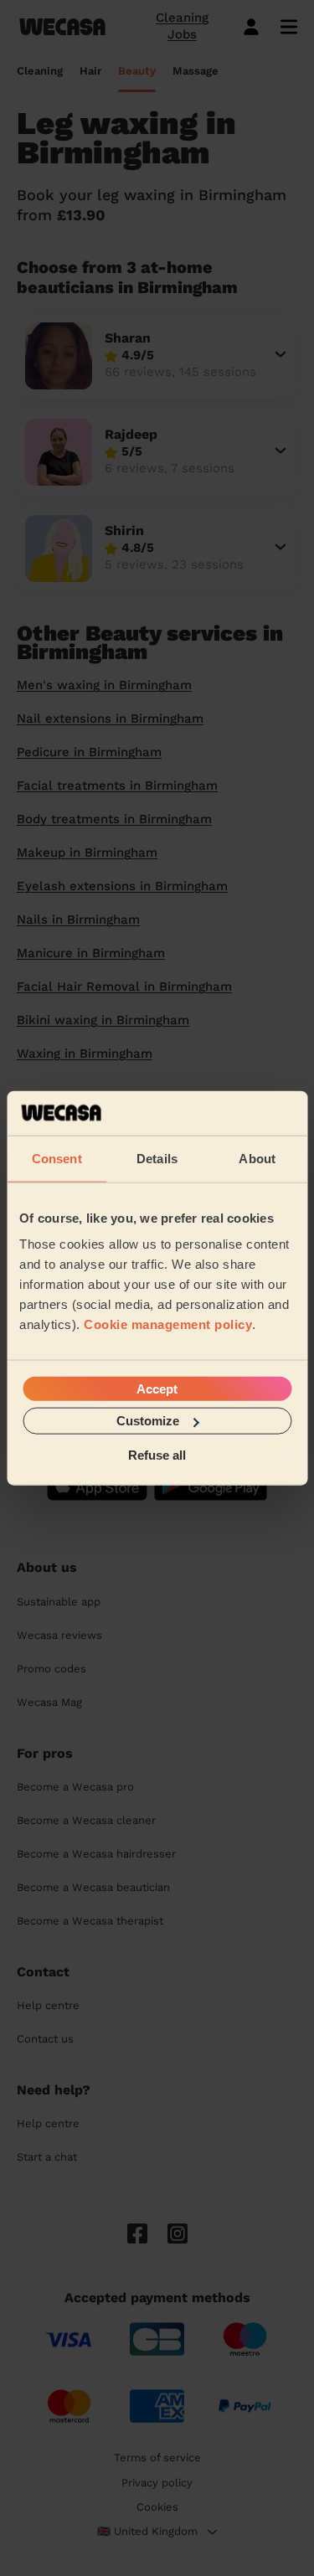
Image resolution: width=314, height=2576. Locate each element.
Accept (157, 1389)
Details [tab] (157, 1158)
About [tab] (257, 1158)
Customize (148, 1421)
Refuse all (157, 1454)
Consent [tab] (57, 1158)
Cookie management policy (168, 1324)
